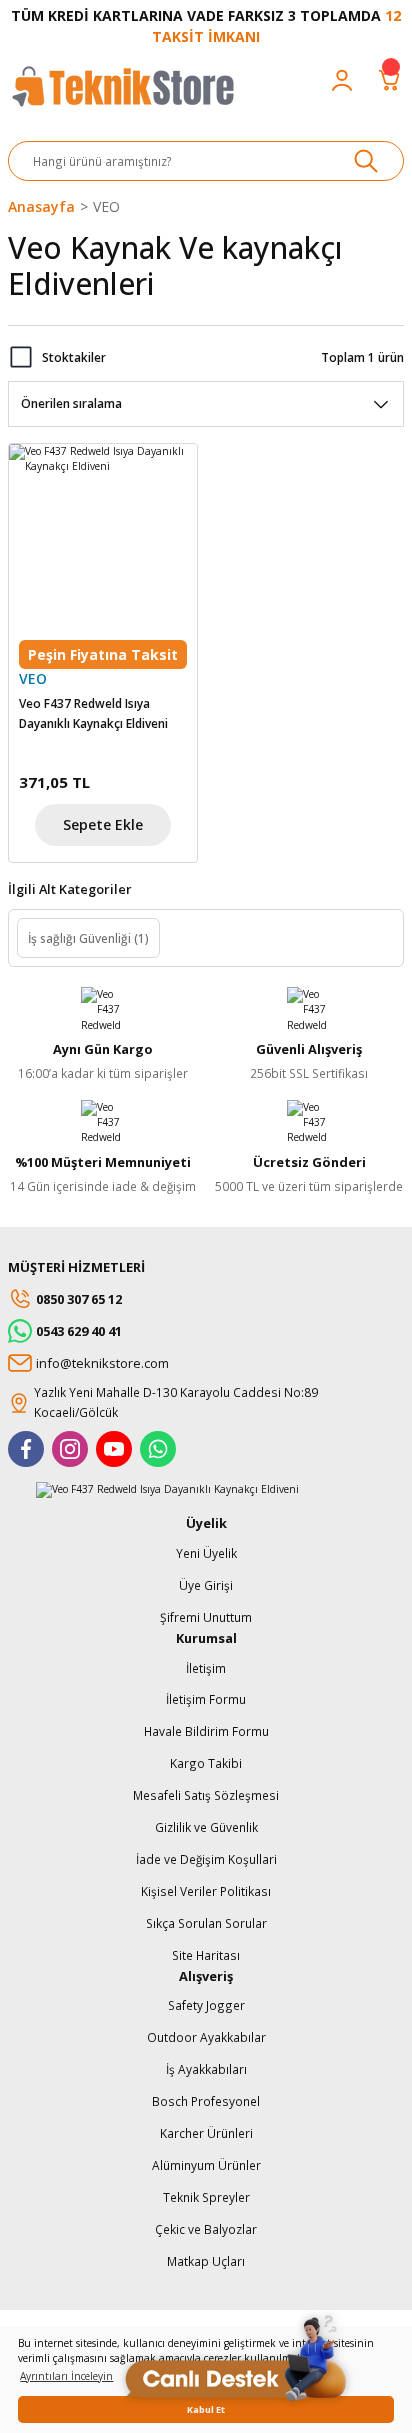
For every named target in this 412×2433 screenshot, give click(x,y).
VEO (106, 206)
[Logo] (122, 96)
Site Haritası (206, 1955)
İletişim (206, 1668)
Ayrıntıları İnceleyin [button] (66, 2376)
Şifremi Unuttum (206, 1617)
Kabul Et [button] (206, 2409)
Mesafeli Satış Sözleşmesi (206, 1795)
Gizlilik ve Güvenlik (206, 1827)
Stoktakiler (74, 357)
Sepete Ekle (103, 824)
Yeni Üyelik (206, 1553)
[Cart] (390, 80)
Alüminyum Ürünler (206, 2165)
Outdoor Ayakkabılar (206, 2037)
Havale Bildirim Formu (206, 1731)
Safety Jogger (206, 2005)
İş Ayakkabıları (206, 2069)
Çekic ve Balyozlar (206, 2229)
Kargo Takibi (206, 1763)
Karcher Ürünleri (206, 2133)
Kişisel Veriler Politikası (206, 1891)
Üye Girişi (206, 1585)
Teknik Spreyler (206, 2197)
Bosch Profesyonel (206, 2101)
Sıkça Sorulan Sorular (206, 1923)
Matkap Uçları (206, 2261)
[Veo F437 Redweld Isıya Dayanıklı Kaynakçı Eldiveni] (103, 538)
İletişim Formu (206, 1699)
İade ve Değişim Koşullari (206, 1859)
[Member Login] (342, 80)
